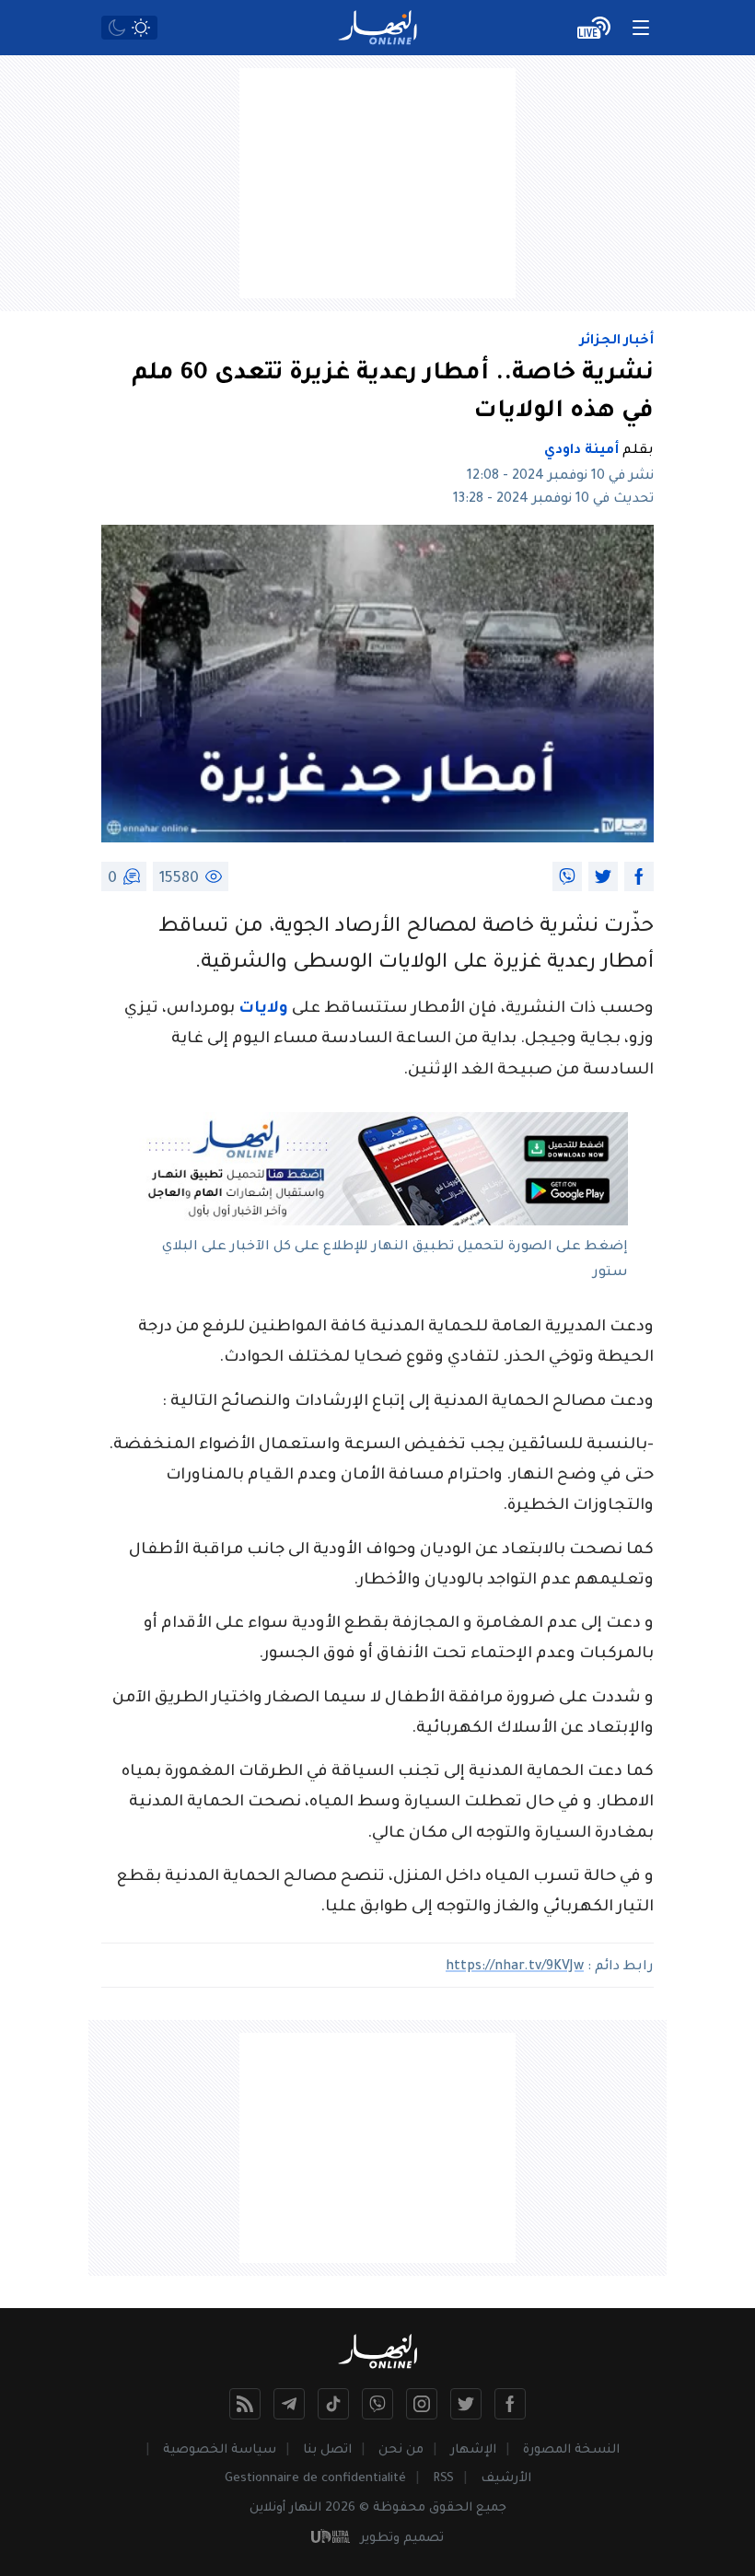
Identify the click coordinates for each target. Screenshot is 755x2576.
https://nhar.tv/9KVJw (515, 1967)
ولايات (263, 1010)
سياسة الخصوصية (220, 2450)
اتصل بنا (327, 2450)
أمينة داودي (581, 451)
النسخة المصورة (571, 2450)
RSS (443, 2479)
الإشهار (473, 2450)
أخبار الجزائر (617, 342)
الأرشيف (506, 2479)
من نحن (401, 2450)
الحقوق (451, 2508)
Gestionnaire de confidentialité (315, 2479)
